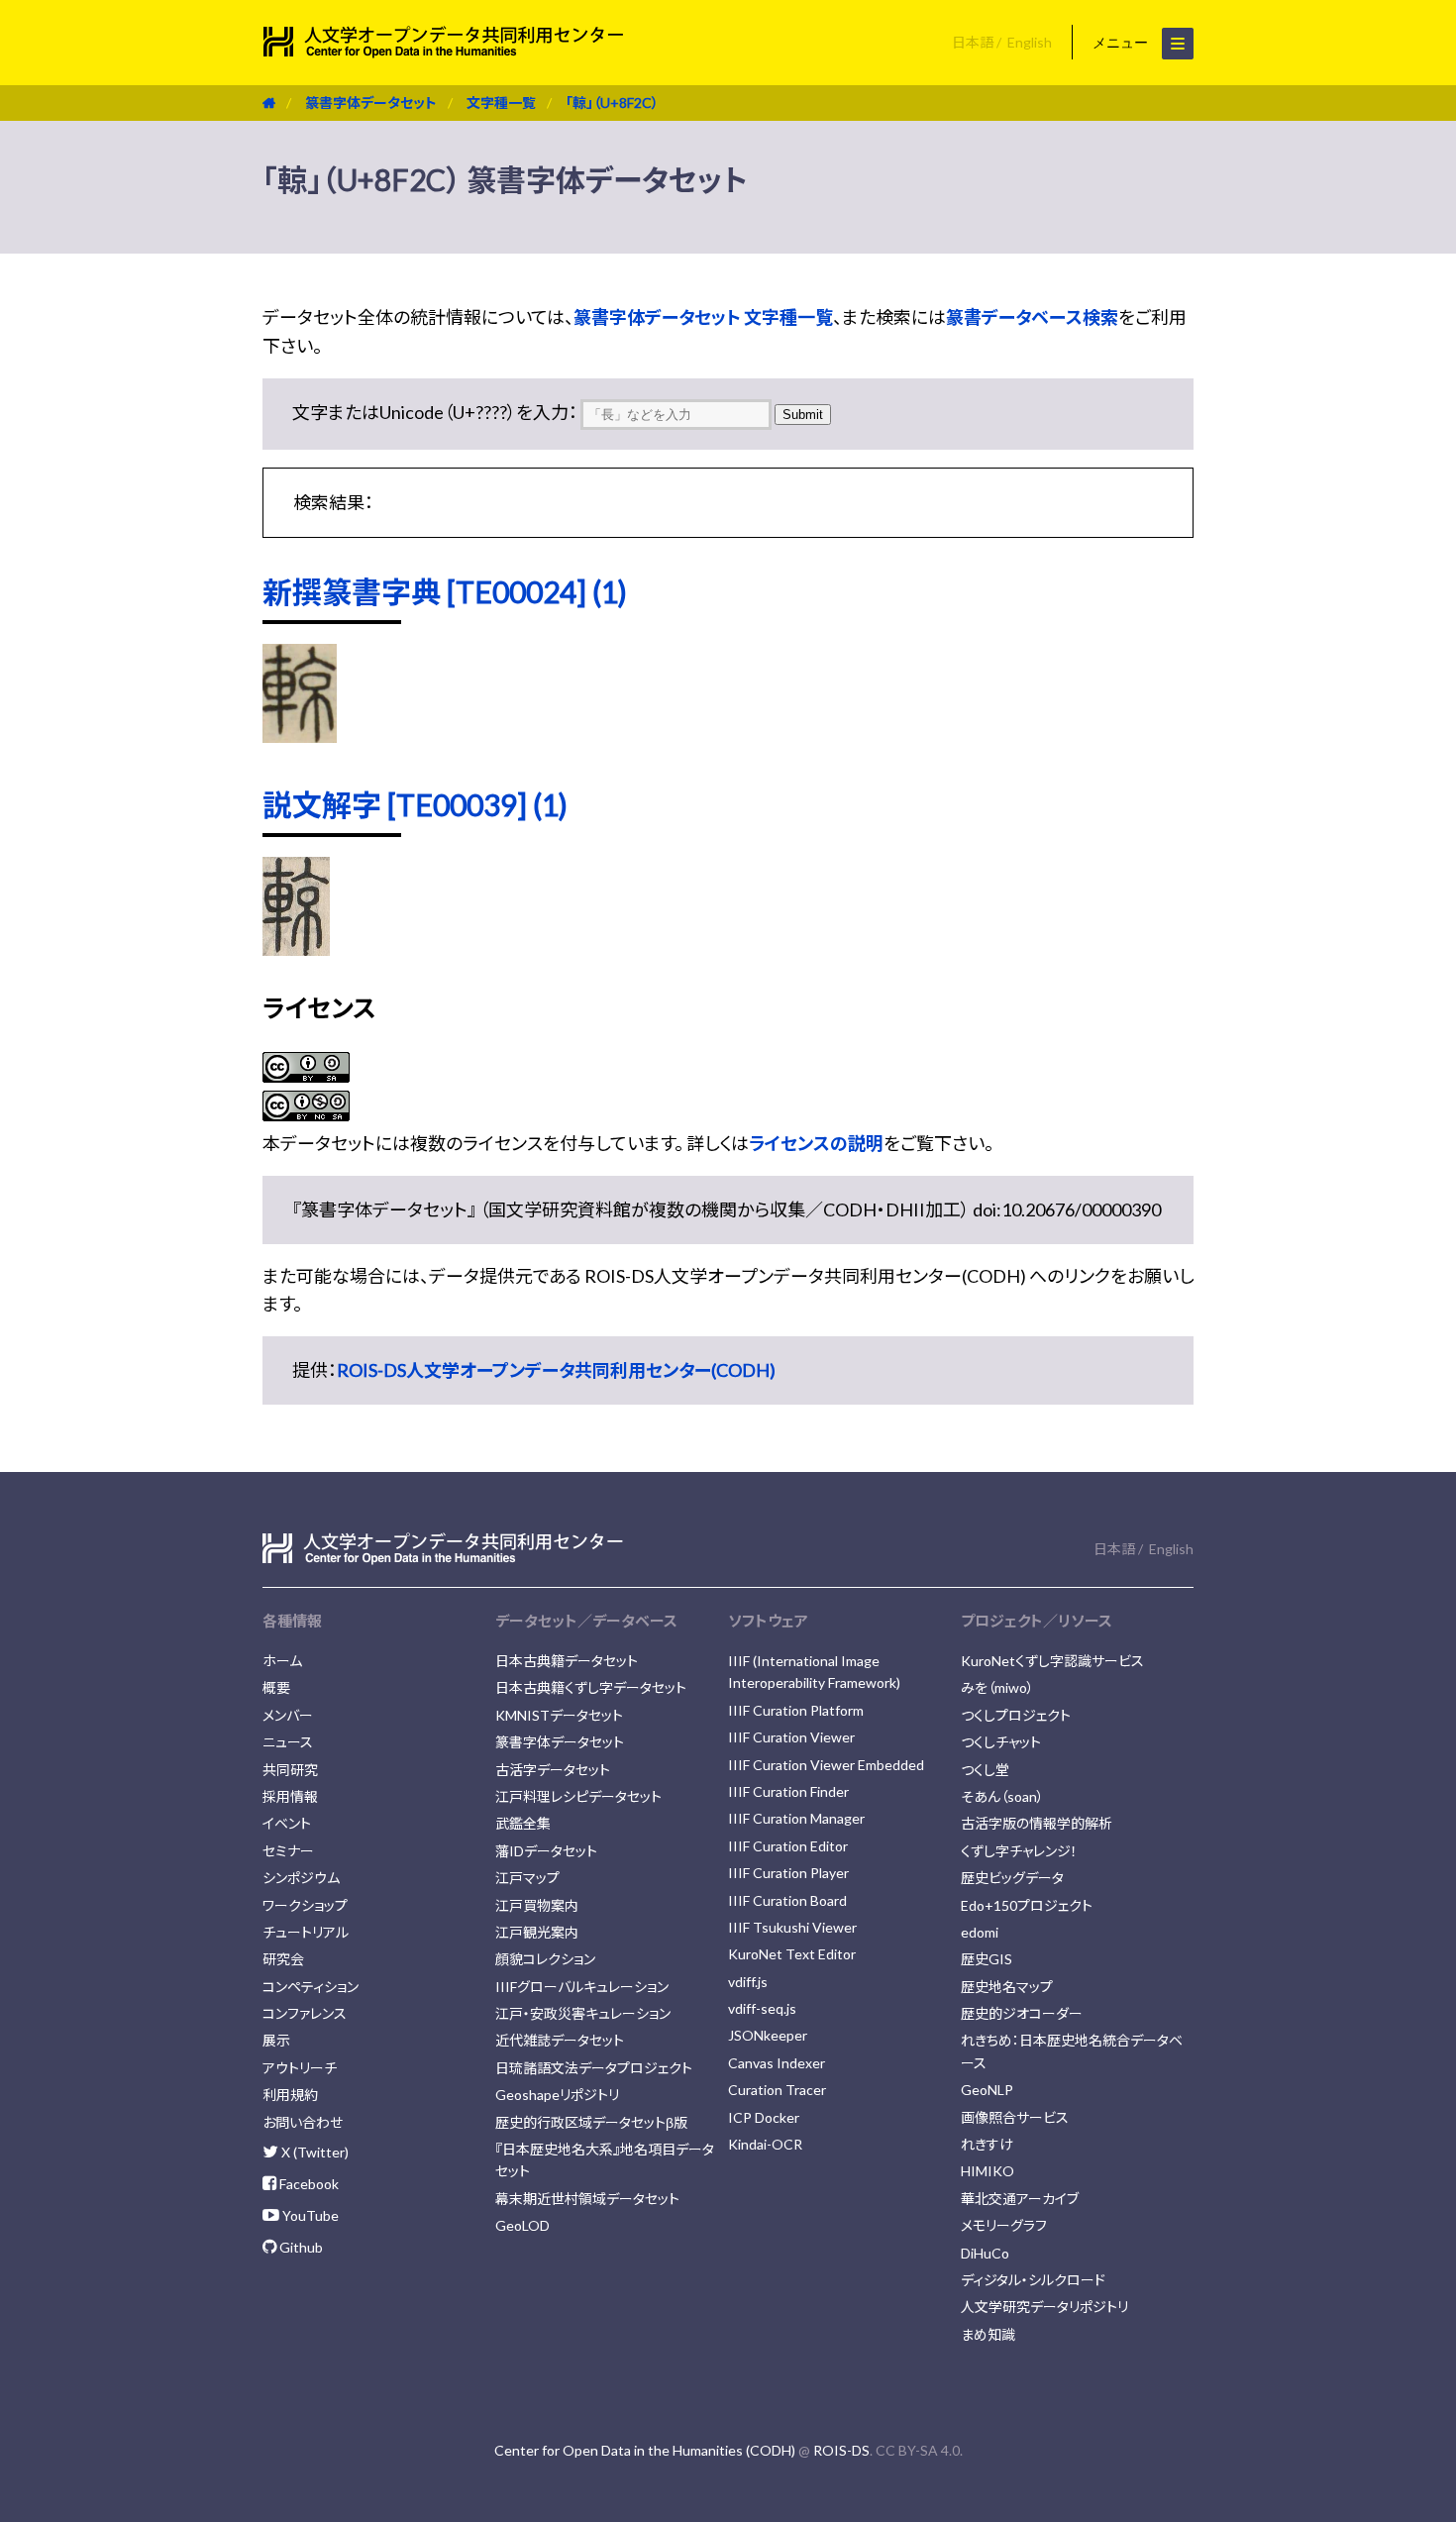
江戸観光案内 (537, 1932)
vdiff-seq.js (762, 2008)
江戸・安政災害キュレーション (583, 2013)
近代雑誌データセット (560, 2040)
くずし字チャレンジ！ (1019, 1851)
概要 (276, 1687)
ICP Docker (764, 2117)
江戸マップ (527, 1878)
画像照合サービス (1015, 2117)
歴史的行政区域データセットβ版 (591, 2122)
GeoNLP (987, 2090)
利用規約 (290, 2095)
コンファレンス (305, 2013)
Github (300, 2247)
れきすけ (987, 2144)
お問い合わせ (303, 2122)
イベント (287, 1823)
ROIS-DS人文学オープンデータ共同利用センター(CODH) (556, 1370)
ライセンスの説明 (816, 1143)
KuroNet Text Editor (792, 1954)
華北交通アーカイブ (1020, 2199)
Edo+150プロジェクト (1027, 1905)
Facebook (308, 2184)
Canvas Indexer (777, 2063)
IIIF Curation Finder (788, 1791)
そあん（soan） (1002, 1796)
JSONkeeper (768, 2035)
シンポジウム (301, 1878)
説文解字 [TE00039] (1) (415, 804)
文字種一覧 (501, 103)
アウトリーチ (300, 2068)
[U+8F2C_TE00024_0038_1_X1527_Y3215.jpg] (300, 736)
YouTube (309, 2215)
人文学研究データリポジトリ (1044, 2307)
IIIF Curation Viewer (791, 1737)
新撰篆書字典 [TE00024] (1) (445, 591)
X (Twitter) (313, 2152)
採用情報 (290, 1796)
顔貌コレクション (545, 1959)
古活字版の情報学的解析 (1037, 1823)
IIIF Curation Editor (788, 1846)
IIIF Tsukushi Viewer (792, 1927)
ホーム (282, 1661)
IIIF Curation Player (788, 1873)
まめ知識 (988, 2334)
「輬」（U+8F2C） (612, 103)
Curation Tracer (777, 2090)
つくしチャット (1001, 1742)
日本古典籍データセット (567, 1661)
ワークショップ (305, 1905)
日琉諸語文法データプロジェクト (594, 2068)
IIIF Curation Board (787, 1900)
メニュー (1122, 43)
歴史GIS (987, 1959)
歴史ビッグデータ (1012, 1878)
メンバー (288, 1715)
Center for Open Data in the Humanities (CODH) (645, 2450)
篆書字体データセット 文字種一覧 (703, 317)
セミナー (288, 1851)
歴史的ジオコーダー (1022, 2013)
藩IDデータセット (546, 1851)
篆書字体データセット (371, 103)
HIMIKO (988, 2171)
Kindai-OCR (765, 2144)
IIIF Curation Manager (796, 1818)
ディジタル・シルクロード (1033, 2280)
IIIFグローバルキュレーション (582, 1987)
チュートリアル (306, 1932)
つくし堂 (985, 1770)
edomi (980, 1932)
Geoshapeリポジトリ (557, 2095)
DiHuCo (985, 2253)
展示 (276, 2040)
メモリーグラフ (1004, 2225)
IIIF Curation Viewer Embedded (826, 1765)
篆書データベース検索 (1032, 317)
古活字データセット (553, 1770)
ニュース (288, 1742)
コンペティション (311, 1987)
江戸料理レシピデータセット (578, 1796)
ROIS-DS (841, 2450)
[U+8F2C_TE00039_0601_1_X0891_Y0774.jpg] (296, 949)
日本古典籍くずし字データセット (591, 1687)
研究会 (283, 1959)
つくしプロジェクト (1016, 1715)
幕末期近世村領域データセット (587, 2199)
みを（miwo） (997, 1687)
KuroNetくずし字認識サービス (1052, 1661)
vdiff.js (748, 1982)
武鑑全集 (523, 1823)
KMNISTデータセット (559, 1715)
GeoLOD (522, 2225)
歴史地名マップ (1007, 1987)
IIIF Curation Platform (796, 1710)
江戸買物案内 (537, 1905)
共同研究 (290, 1770)
